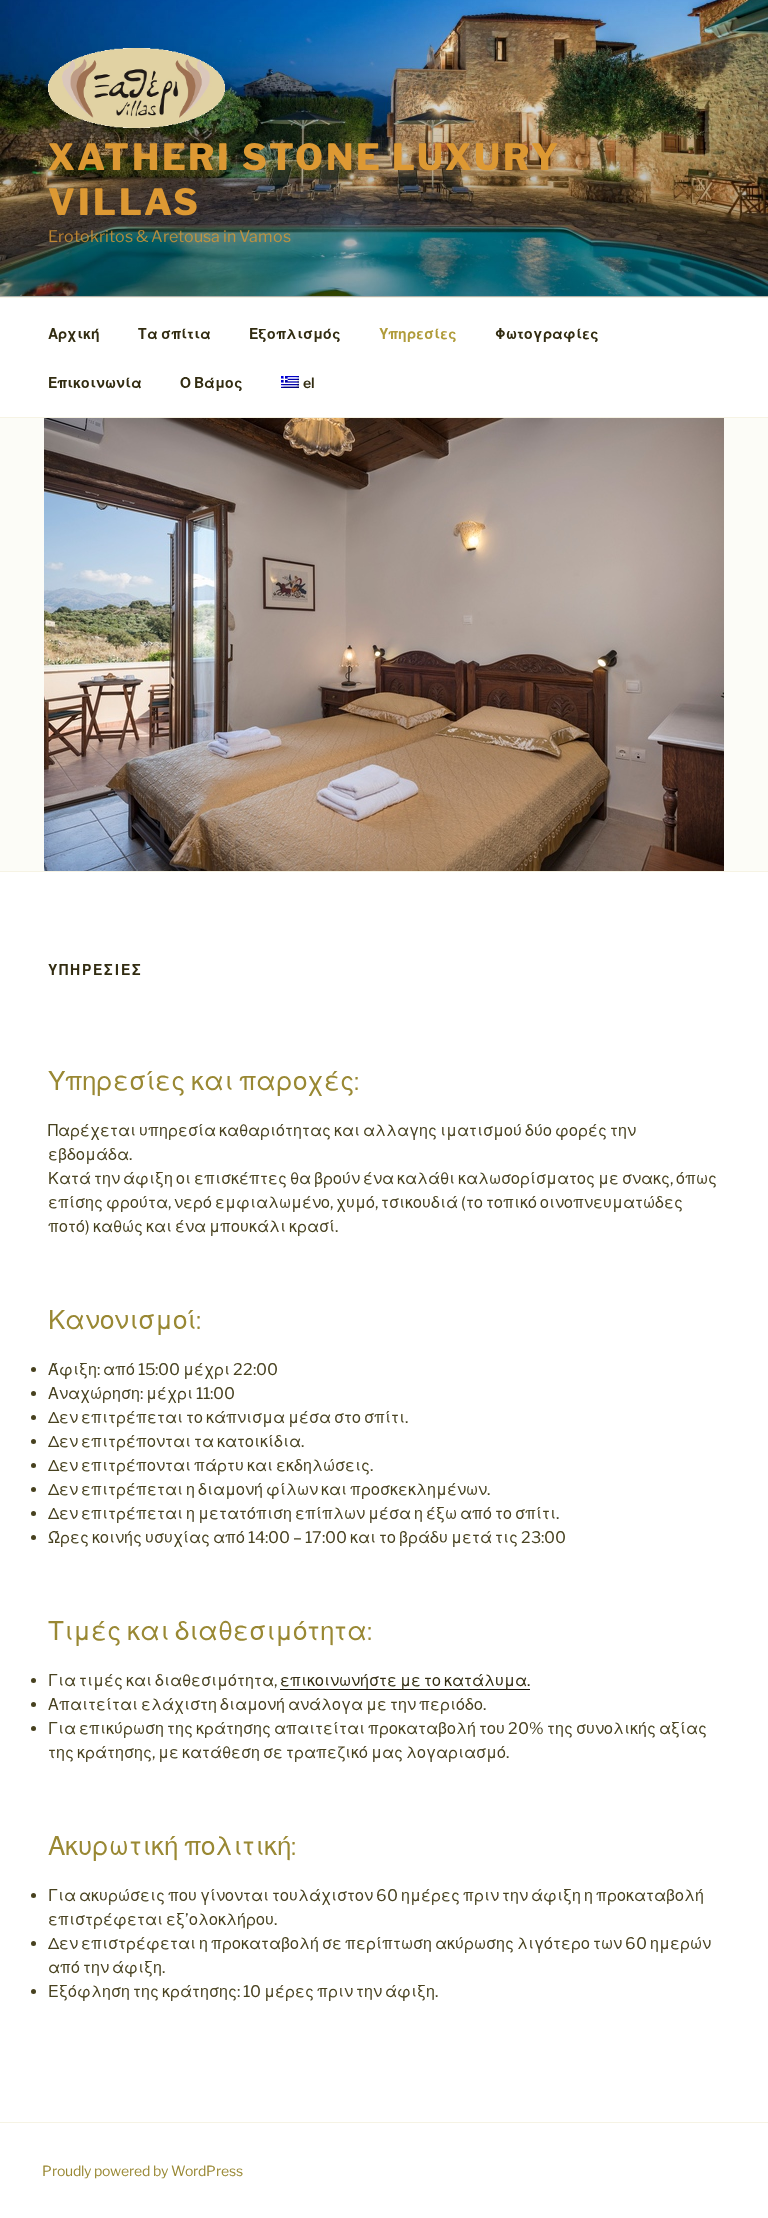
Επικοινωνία (95, 382)
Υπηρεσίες (418, 333)
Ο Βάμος (211, 382)
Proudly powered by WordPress (142, 2170)
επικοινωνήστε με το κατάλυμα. (405, 1680)
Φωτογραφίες (547, 333)
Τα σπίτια (174, 333)
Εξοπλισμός (295, 333)
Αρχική (74, 333)
